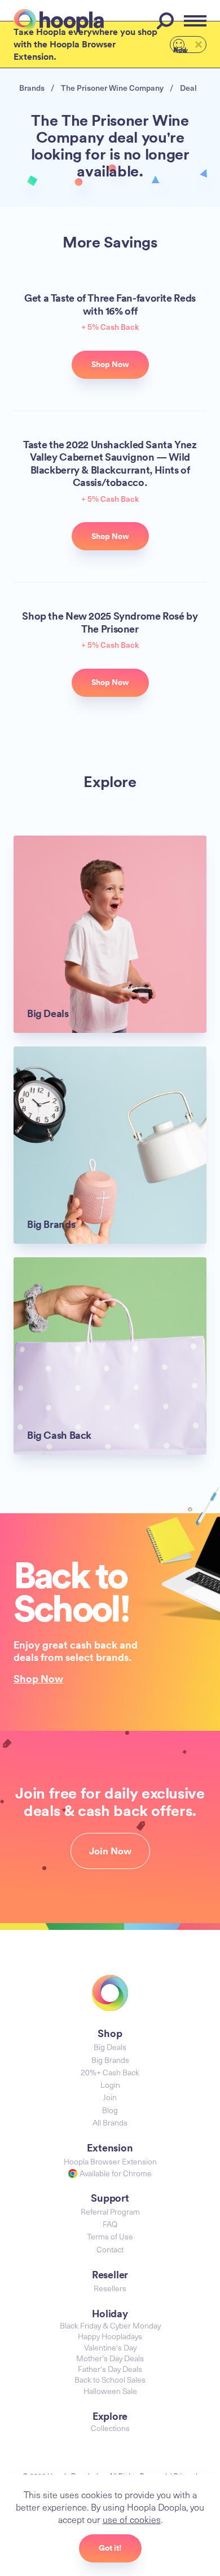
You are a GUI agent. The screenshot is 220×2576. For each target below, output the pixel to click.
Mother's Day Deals (110, 2358)
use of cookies (132, 2519)
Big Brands (110, 2060)
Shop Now (38, 1678)
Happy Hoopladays (110, 2336)
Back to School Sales (110, 2380)
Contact (110, 2249)
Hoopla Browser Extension (110, 2161)
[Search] (167, 21)
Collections (110, 2428)
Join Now (110, 1851)
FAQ (110, 2224)
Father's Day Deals (110, 2369)
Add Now (181, 49)
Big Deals (110, 2047)
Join (110, 2097)
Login (110, 2085)
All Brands (110, 2122)
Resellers (110, 2288)
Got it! (110, 2548)
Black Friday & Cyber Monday (110, 2325)
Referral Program (110, 2212)
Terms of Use (110, 2236)
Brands (32, 88)
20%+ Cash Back (110, 2072)
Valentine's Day (110, 2347)
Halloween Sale (110, 2391)
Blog (110, 2110)
